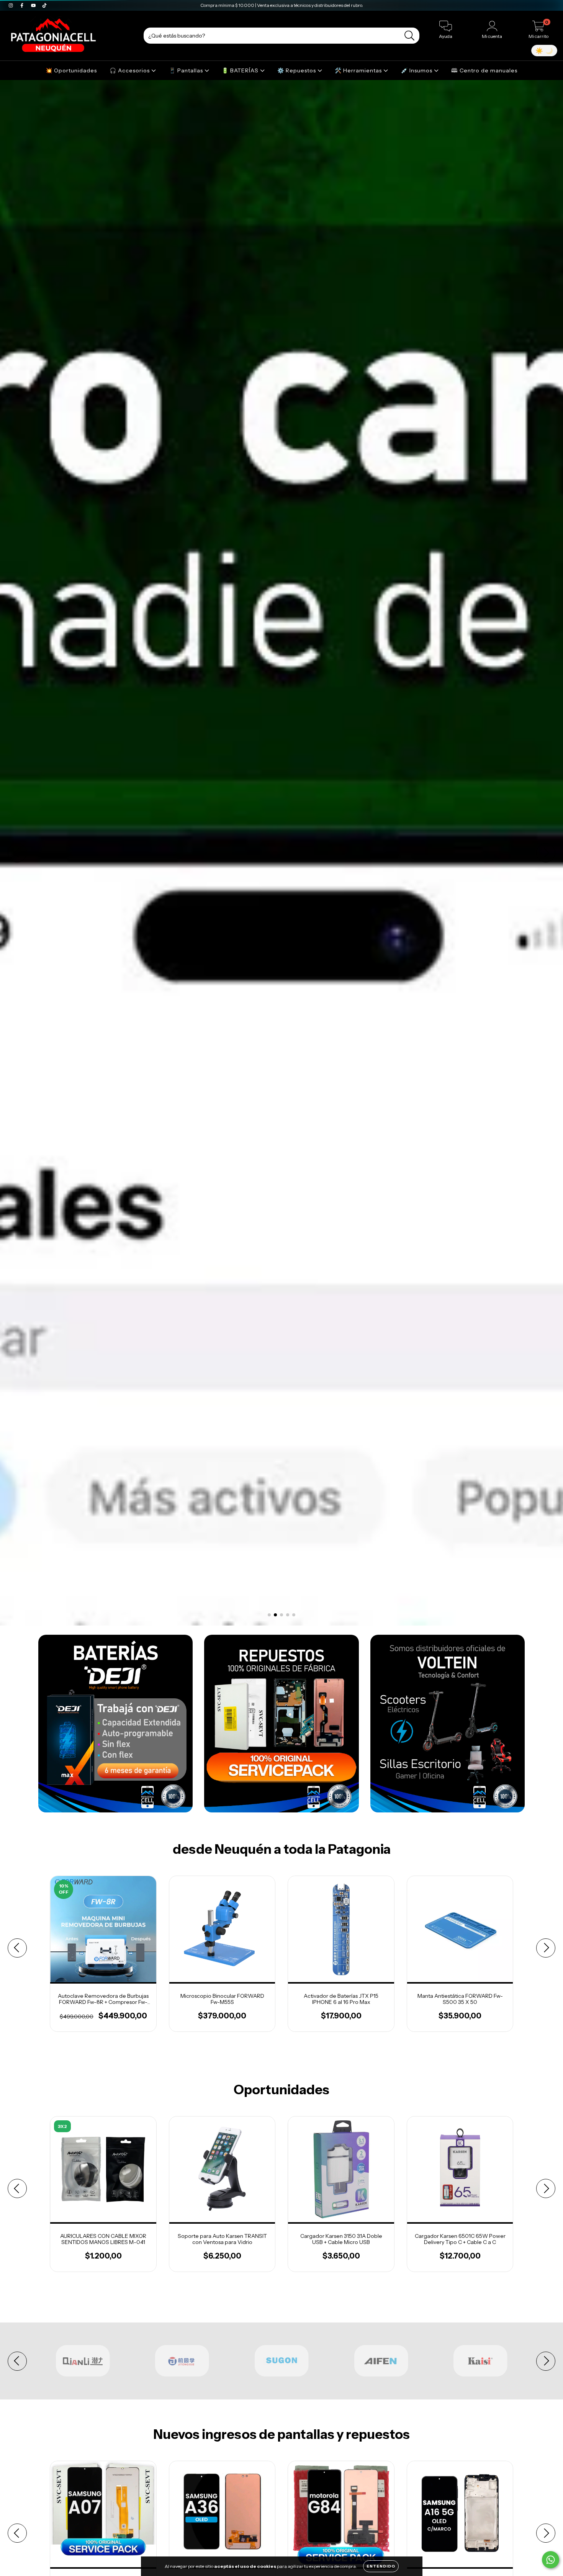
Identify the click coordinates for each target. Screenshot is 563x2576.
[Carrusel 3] (281, 853)
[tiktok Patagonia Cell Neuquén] (44, 5)
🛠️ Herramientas (359, 70)
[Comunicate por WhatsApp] (551, 2560)
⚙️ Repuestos (297, 70)
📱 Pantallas (187, 70)
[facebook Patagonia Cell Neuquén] (22, 5)
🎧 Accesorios (130, 70)
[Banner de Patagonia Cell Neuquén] (115, 1724)
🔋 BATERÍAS (241, 70)
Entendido (381, 2566)
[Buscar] (410, 36)
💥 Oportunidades (71, 70)
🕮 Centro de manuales (484, 70)
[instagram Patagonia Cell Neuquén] (11, 5)
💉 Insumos (417, 70)
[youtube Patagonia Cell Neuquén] (34, 5)
